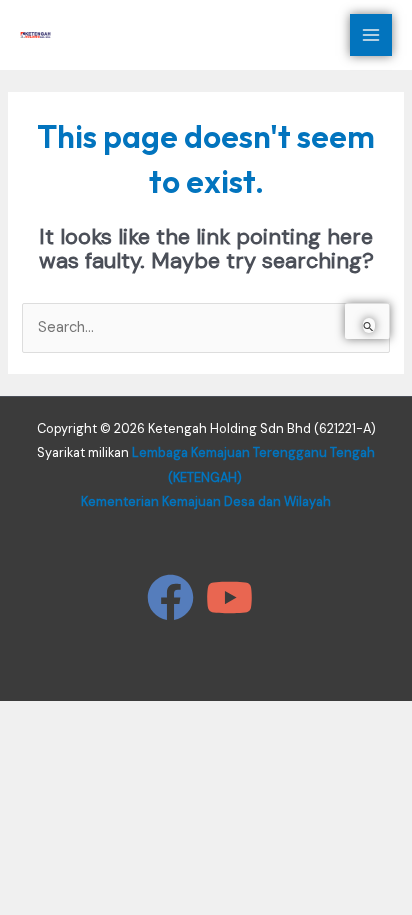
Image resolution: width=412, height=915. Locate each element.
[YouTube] (229, 597)
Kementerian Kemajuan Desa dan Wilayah (206, 501)
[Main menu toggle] (371, 35)
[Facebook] (170, 597)
